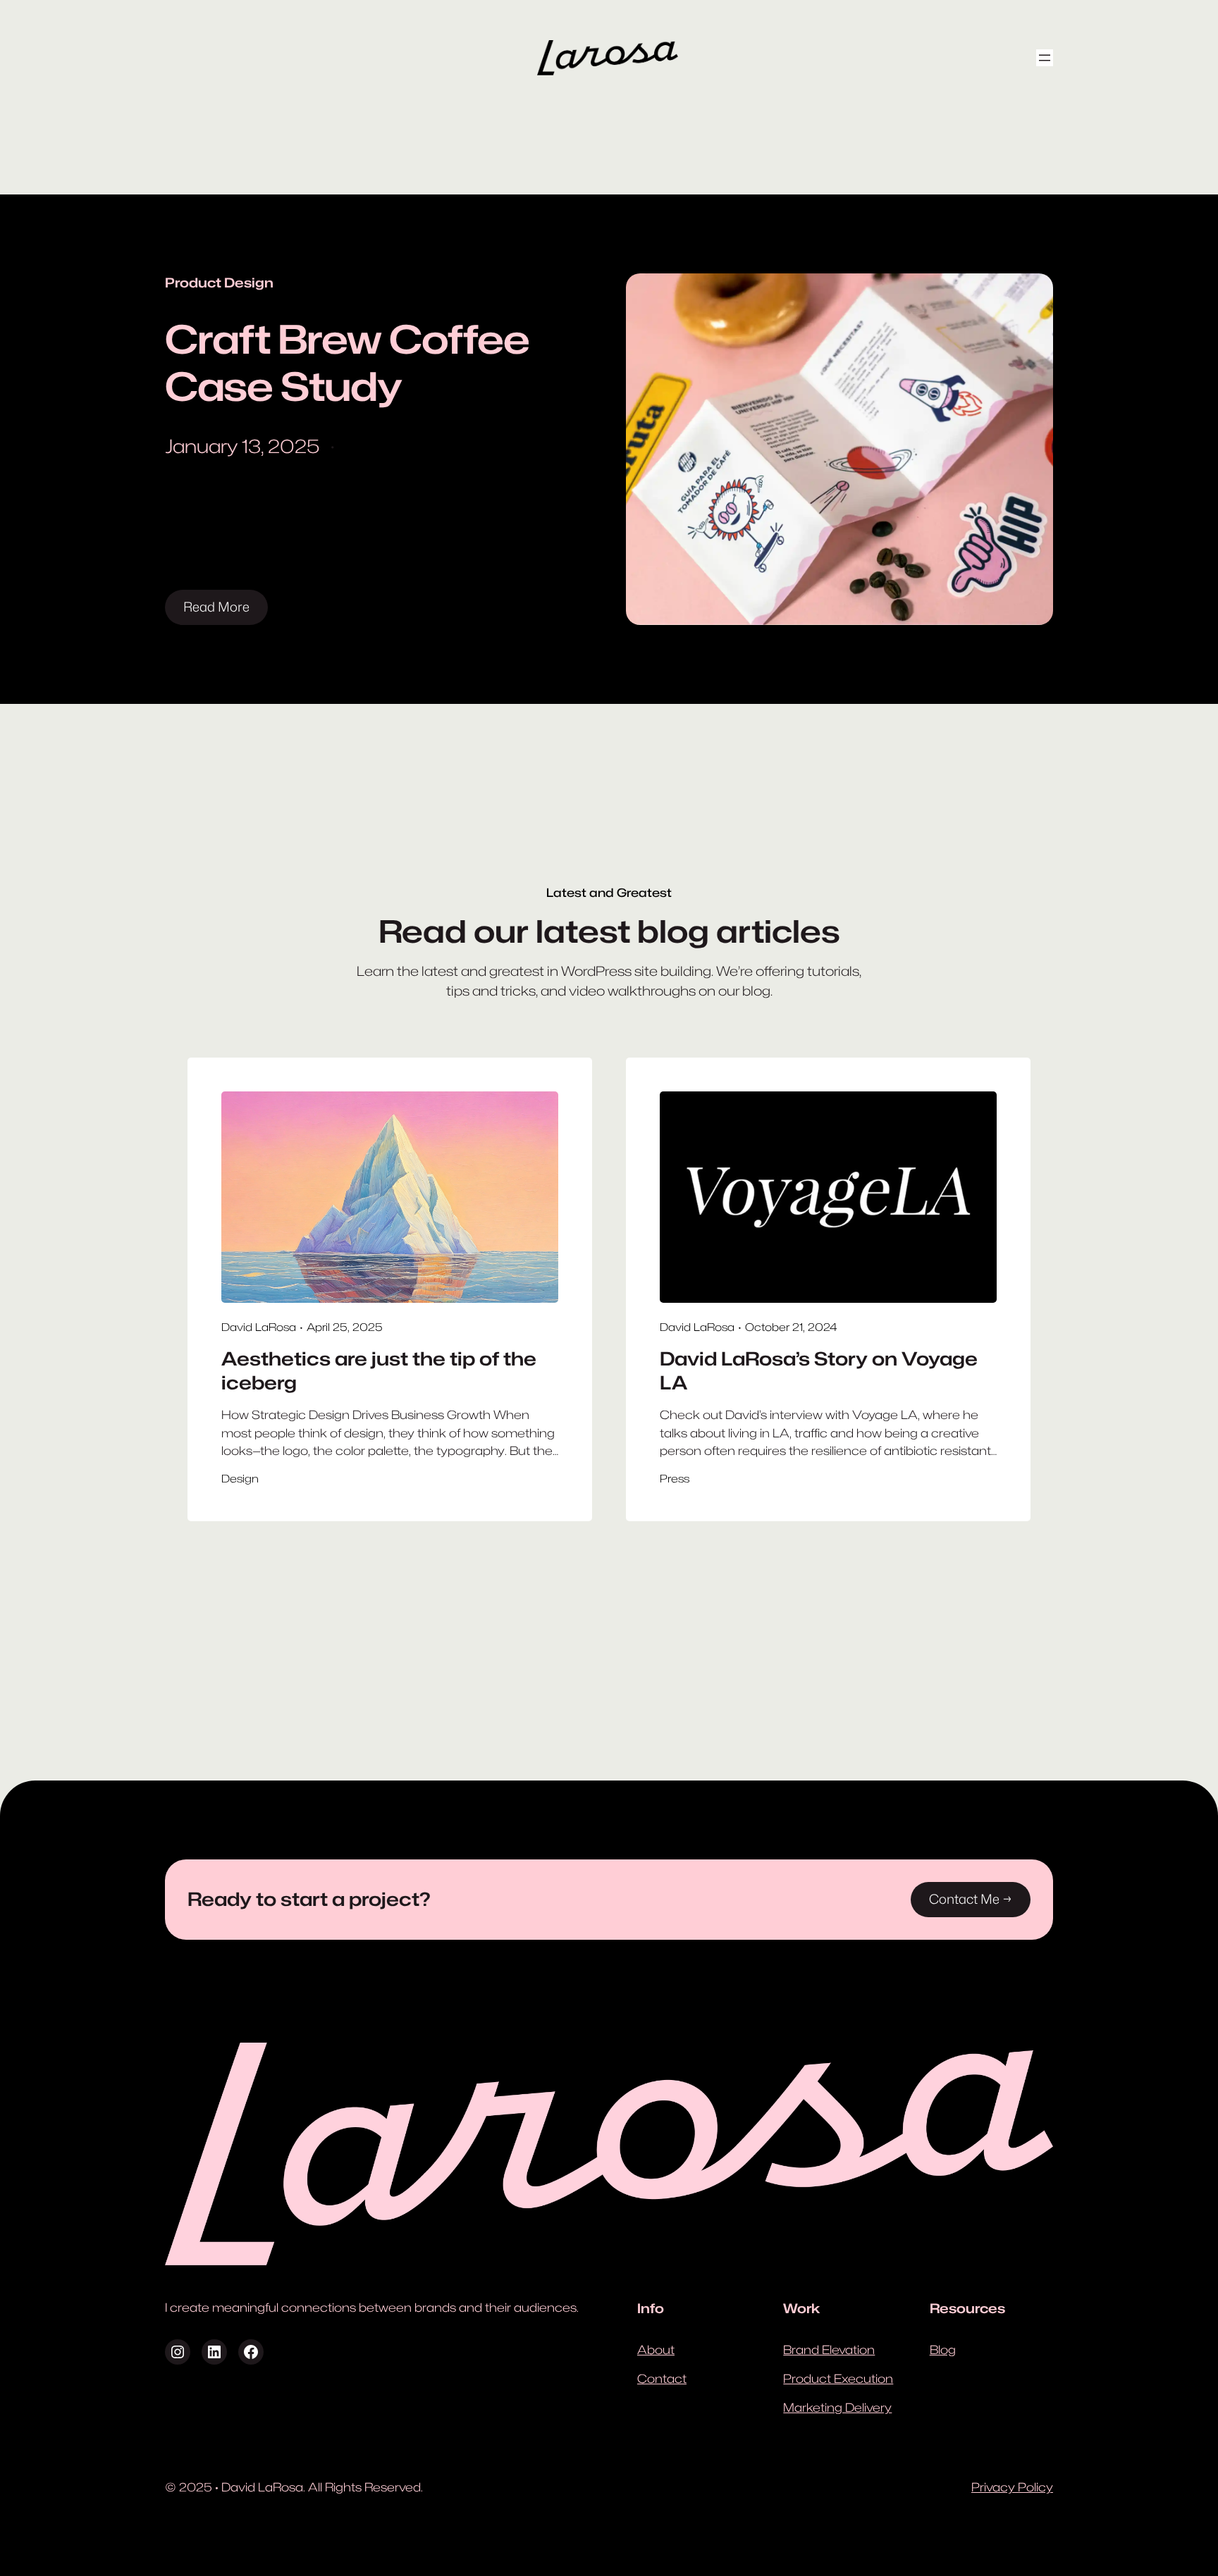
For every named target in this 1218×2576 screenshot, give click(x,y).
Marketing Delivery (837, 2408)
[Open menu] (1045, 58)
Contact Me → (971, 1899)
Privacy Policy (1012, 2487)
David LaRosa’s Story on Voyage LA (819, 1371)
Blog (943, 2350)
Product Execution (838, 2379)
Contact (662, 2379)
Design (240, 1479)
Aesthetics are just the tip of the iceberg (379, 1371)
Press (675, 1479)
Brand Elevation (829, 2350)
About (656, 2350)
